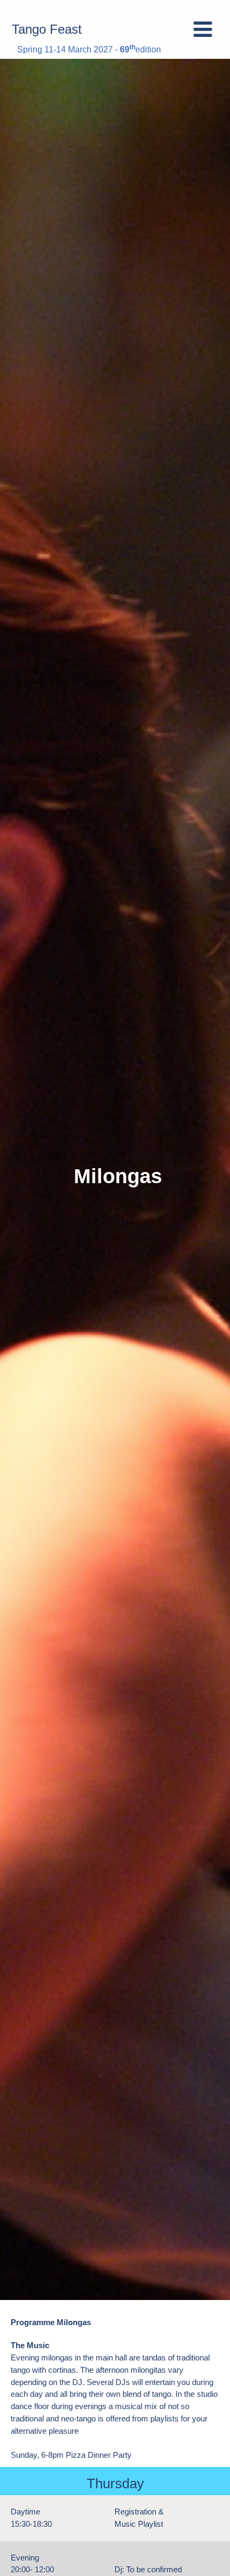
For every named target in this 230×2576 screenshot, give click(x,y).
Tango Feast (47, 29)
